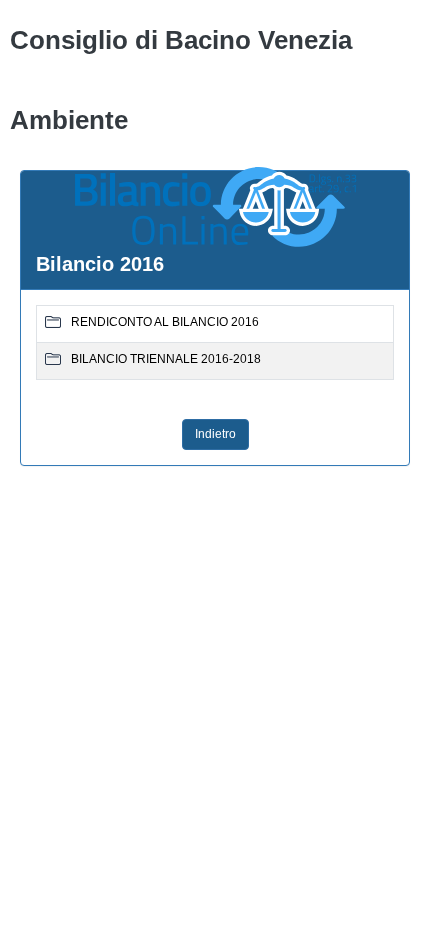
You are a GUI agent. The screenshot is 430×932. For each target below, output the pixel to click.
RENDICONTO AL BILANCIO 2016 (165, 322)
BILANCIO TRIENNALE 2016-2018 (166, 359)
